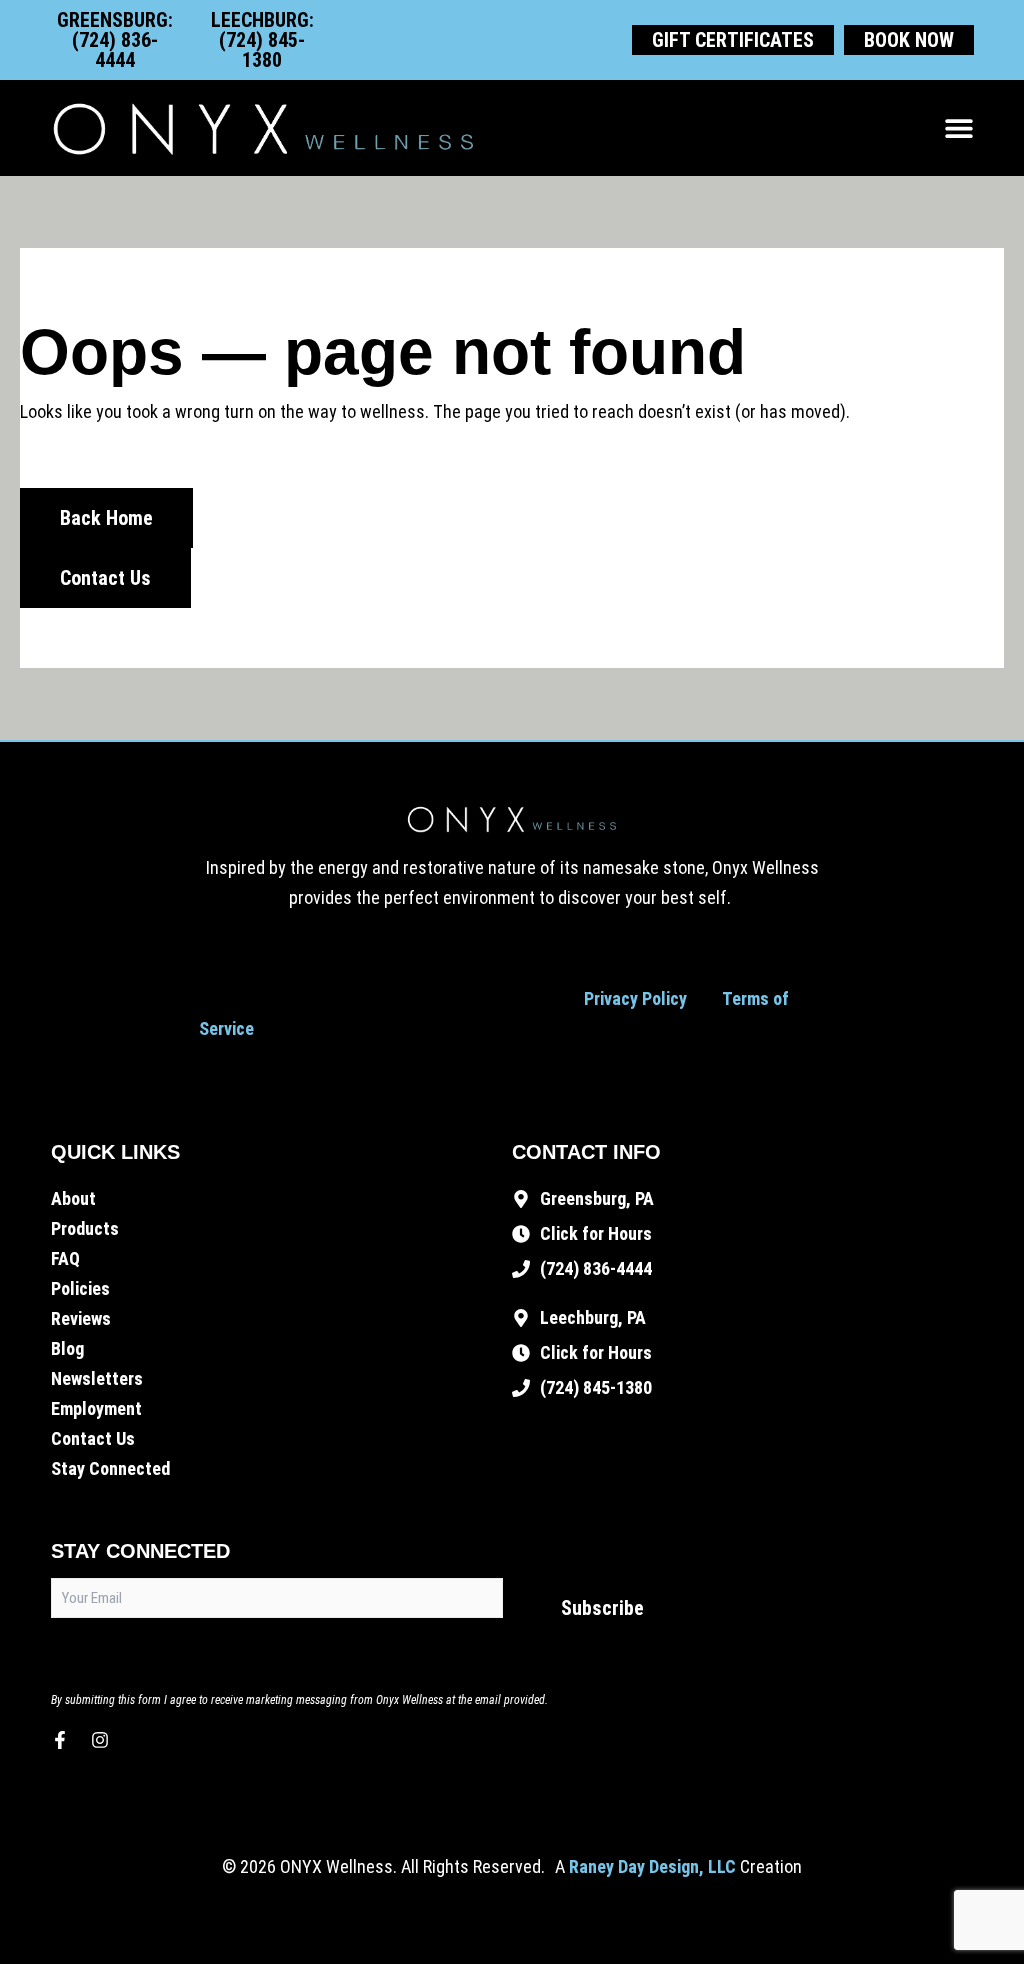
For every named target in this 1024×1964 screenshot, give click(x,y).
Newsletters (97, 1378)
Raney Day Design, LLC (652, 1866)
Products (85, 1228)
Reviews (81, 1318)
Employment (96, 1408)
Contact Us (93, 1438)
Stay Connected (110, 1468)
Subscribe (602, 1608)
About (73, 1198)
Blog (67, 1348)
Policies (80, 1288)
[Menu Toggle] (959, 128)
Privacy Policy (635, 998)
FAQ (65, 1258)
